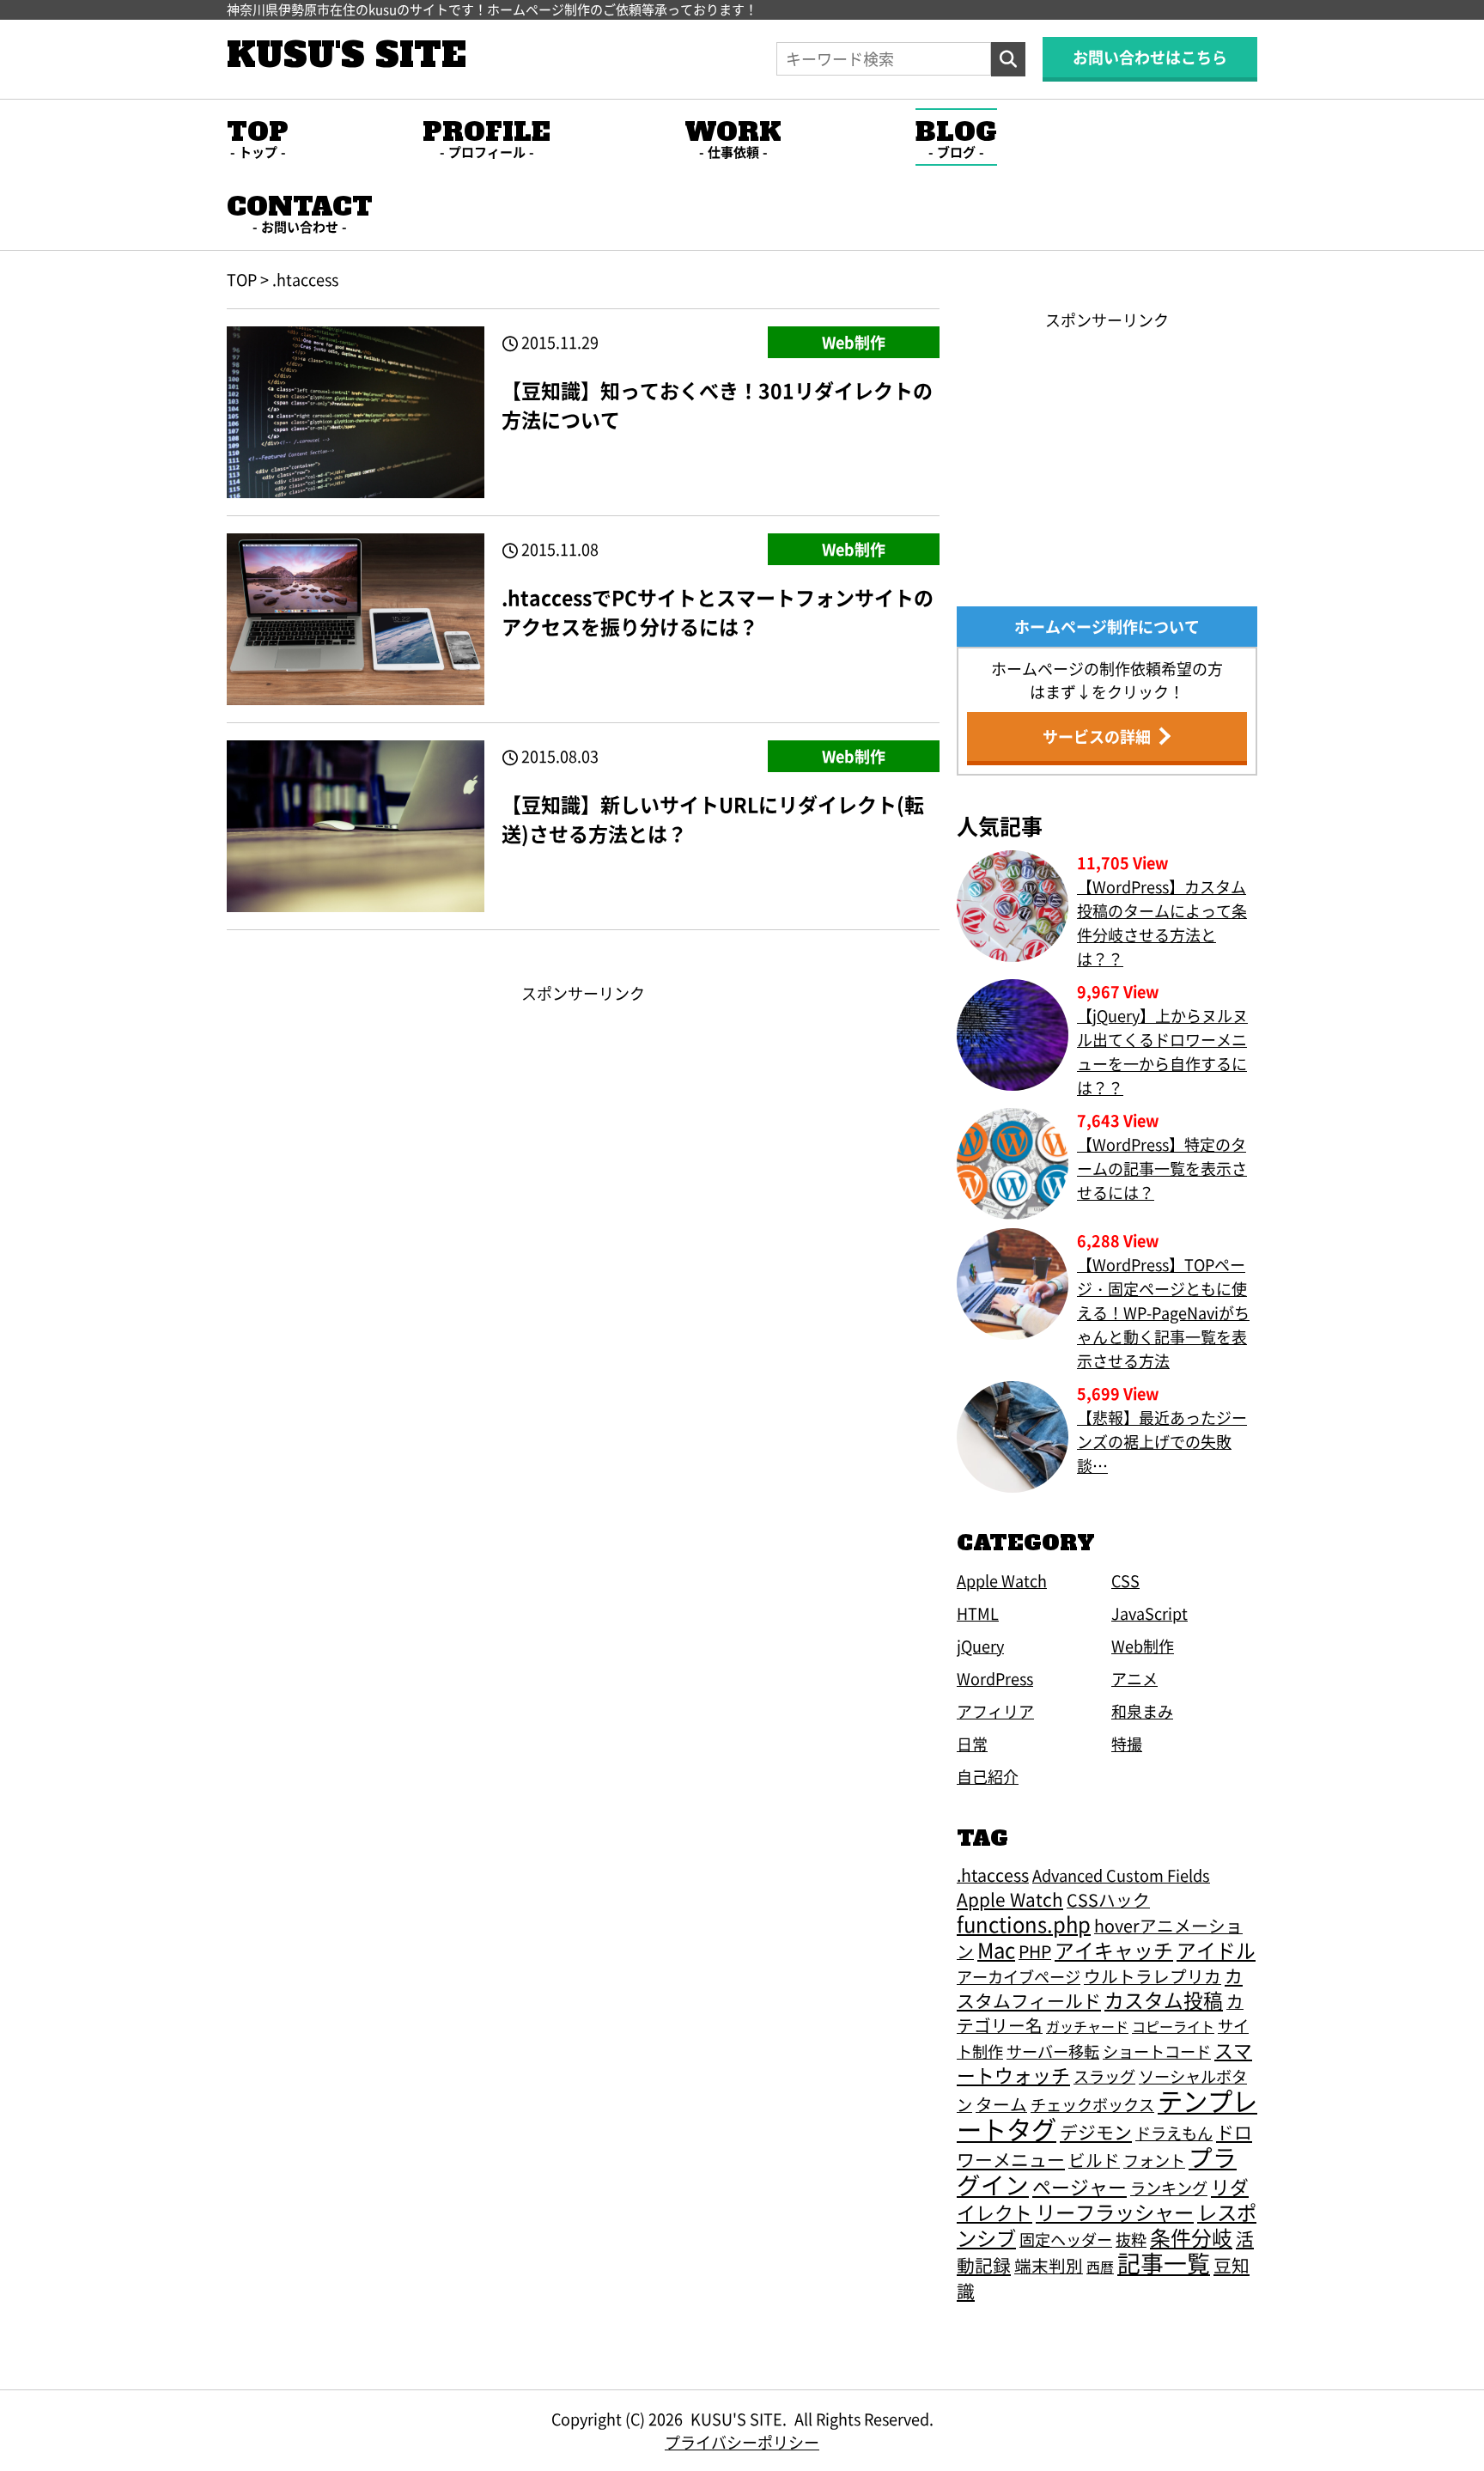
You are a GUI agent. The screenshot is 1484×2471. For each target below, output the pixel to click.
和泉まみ (1142, 1711)
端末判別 (1049, 2265)
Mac (996, 1949)
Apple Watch (1002, 1580)
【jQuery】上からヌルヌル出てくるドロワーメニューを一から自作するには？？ (1162, 1051)
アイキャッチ (1114, 1950)
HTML (978, 1613)
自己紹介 (988, 1776)
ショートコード (1157, 2051)
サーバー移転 (1053, 2051)
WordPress (995, 1678)
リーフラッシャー (1115, 2212)
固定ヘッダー (1066, 2239)
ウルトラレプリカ (1153, 1976)
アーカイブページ (1019, 1976)
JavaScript (1149, 1613)
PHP (1035, 1951)
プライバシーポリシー (742, 2442)
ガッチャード (1087, 2026)
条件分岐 (1191, 2237)
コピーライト (1173, 2026)
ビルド (1094, 2160)
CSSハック (1108, 1899)
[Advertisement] (583, 1125)
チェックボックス (1092, 2104)
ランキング (1169, 2188)
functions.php (1024, 1923)
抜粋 (1131, 2239)
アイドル (1216, 1950)
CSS (1125, 1580)
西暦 (1100, 2267)
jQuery (980, 1646)
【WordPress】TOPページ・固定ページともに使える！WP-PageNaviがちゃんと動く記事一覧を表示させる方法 (1163, 1312)
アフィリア (995, 1711)
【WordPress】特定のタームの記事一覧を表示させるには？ (1162, 1168)
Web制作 (854, 342)
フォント (1154, 2160)
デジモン (1096, 2132)
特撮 (1127, 1744)
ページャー (1080, 2186)
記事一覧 (1164, 2263)
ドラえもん (1174, 2133)
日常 (972, 1744)
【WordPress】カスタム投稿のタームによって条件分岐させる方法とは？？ (1162, 922)
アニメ (1134, 1678)
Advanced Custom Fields (1121, 1875)
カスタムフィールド (1100, 1988)
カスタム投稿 (1164, 2000)
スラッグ (1104, 2076)
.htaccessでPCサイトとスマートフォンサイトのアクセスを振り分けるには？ (718, 612)
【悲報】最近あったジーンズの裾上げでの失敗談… (1162, 1441)
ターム (1001, 2104)
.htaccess (993, 1875)
